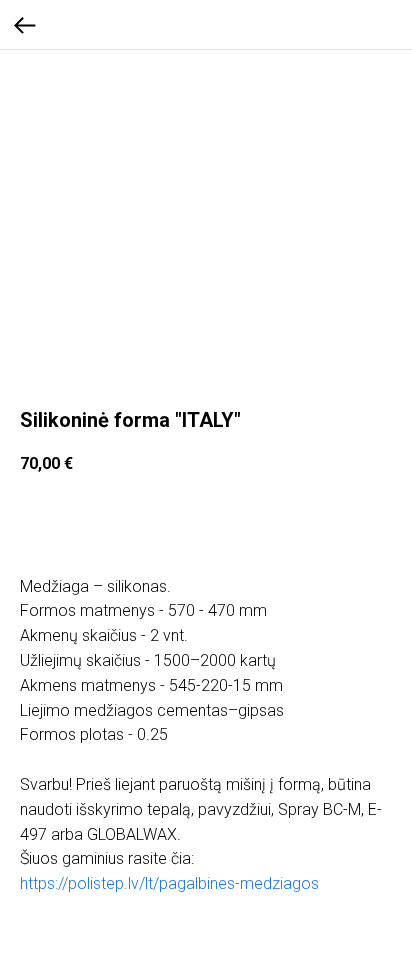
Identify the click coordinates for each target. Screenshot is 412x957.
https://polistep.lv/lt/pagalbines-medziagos (169, 883)
